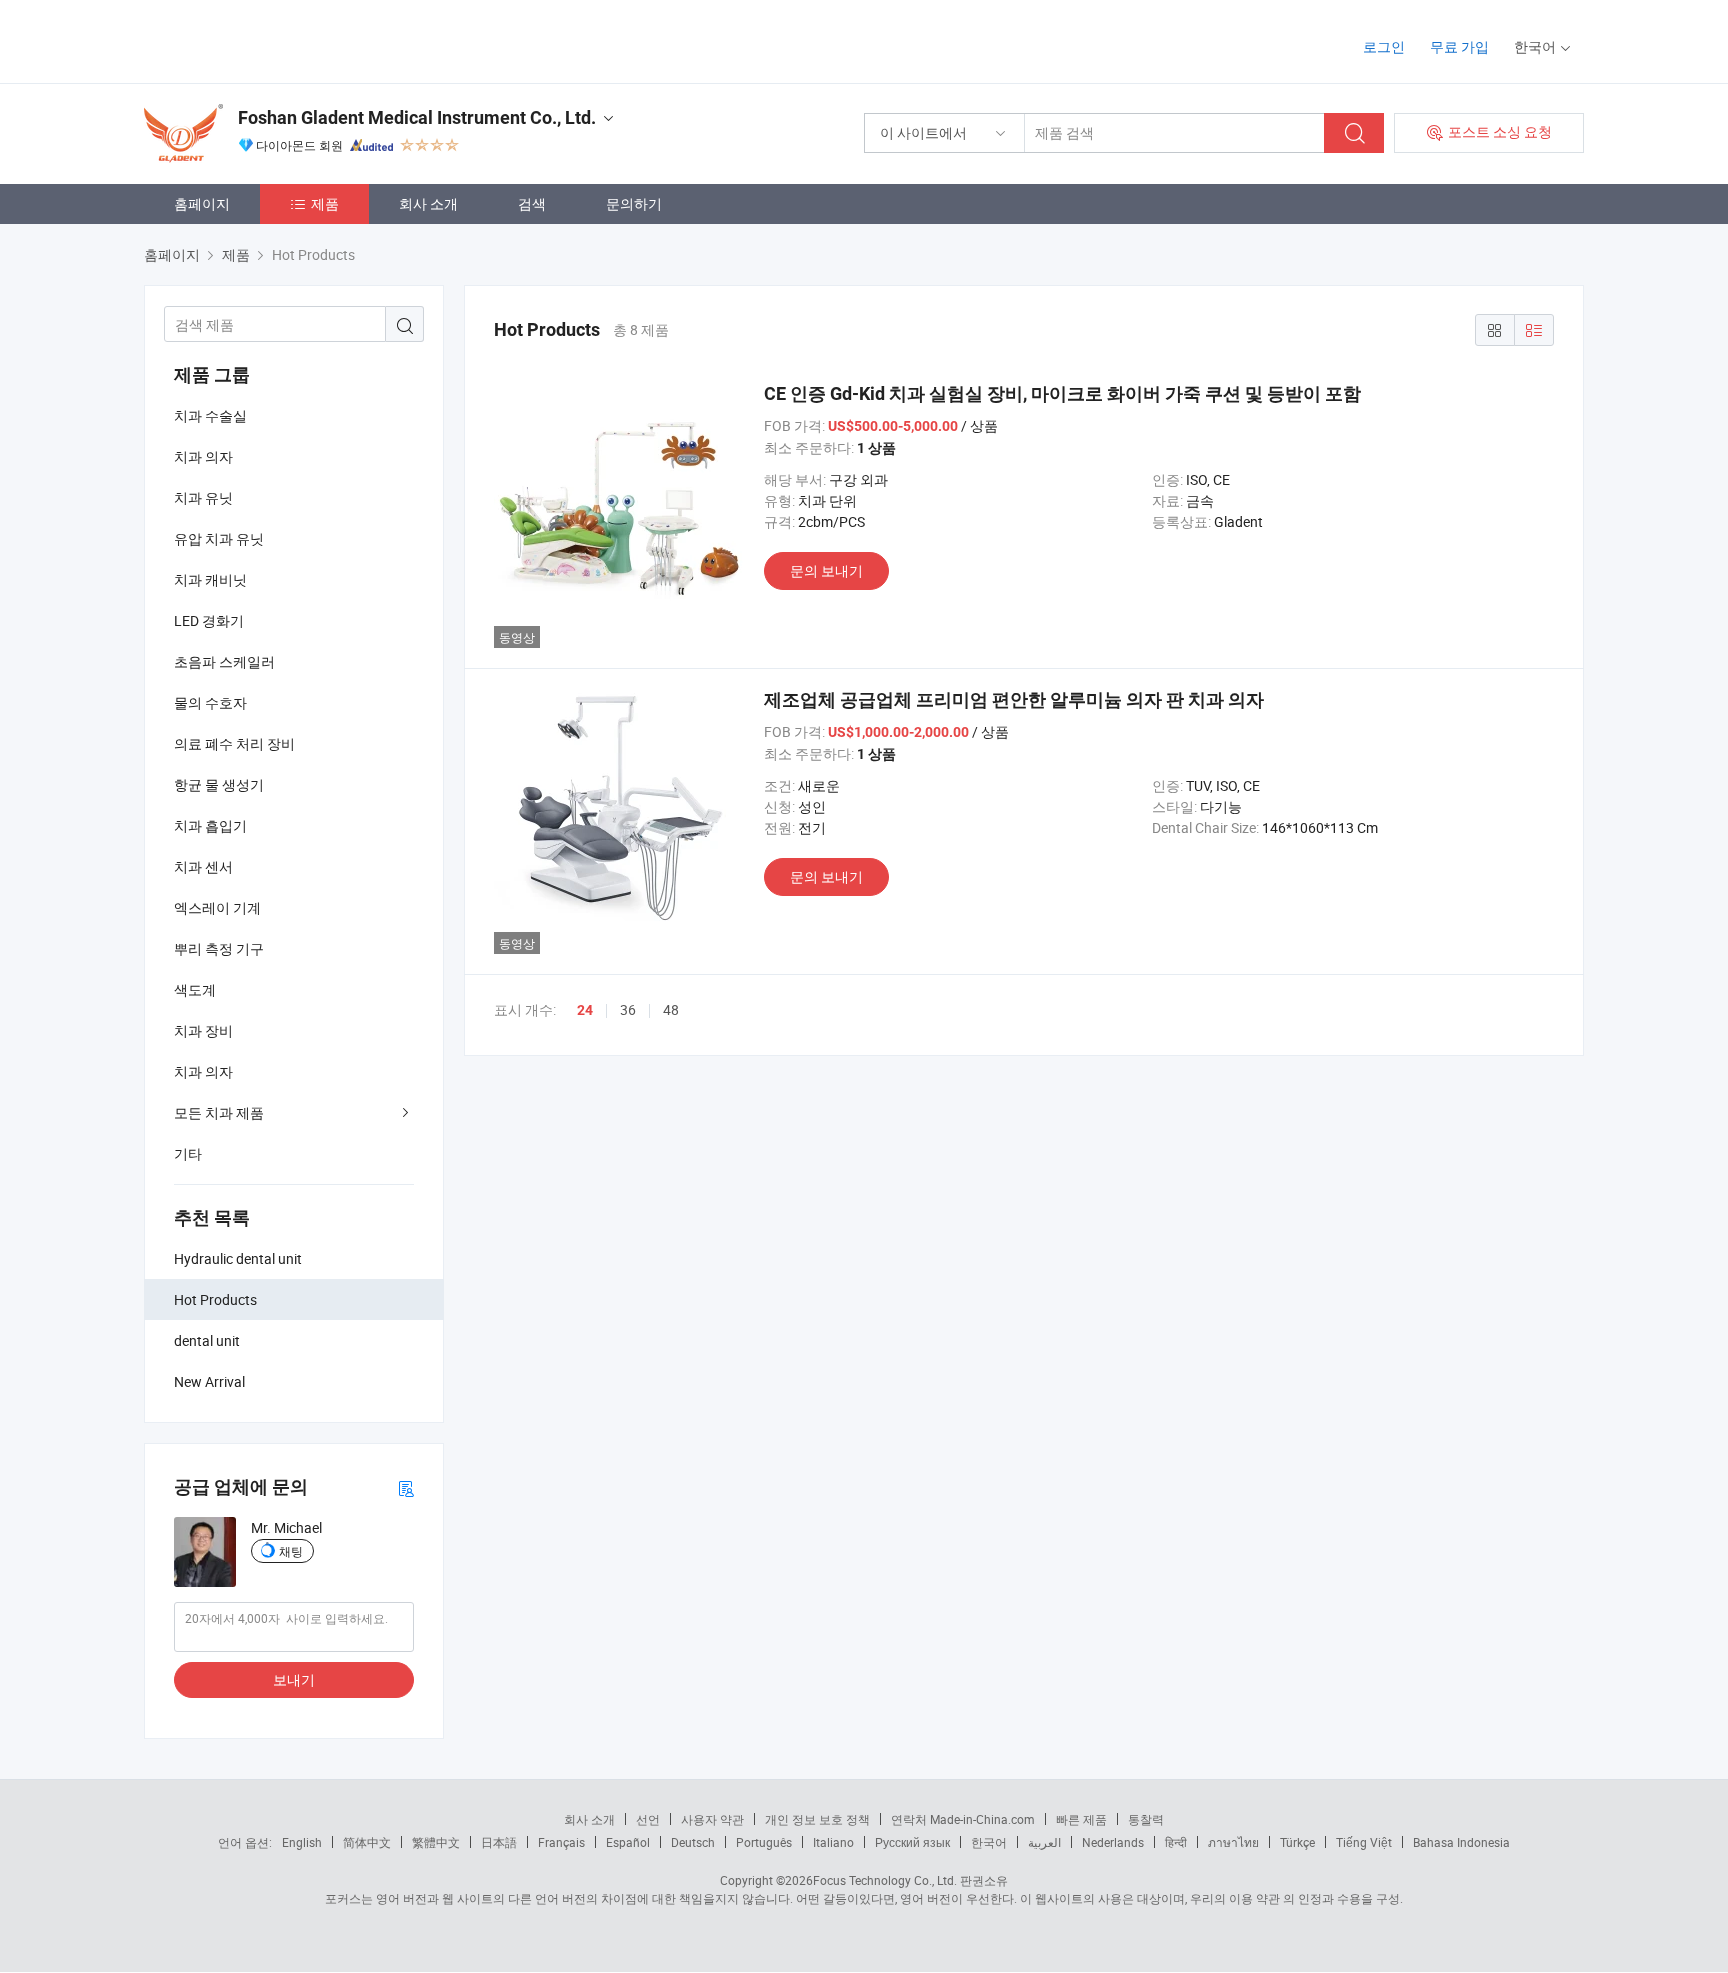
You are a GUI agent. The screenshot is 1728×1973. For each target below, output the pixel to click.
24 (585, 1010)
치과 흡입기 (210, 825)
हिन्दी (1176, 1842)
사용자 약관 (712, 1819)
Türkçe (1297, 1842)
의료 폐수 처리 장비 (234, 743)
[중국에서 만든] (272, 39)
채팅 (291, 1551)
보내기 (294, 1679)
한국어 (989, 1842)
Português (764, 1842)
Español (628, 1842)
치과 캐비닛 (210, 579)
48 (671, 1009)
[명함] (406, 1487)
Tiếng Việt (1364, 1842)
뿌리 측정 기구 (219, 948)
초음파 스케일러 (224, 661)
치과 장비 (203, 1030)
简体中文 (367, 1842)
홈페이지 (202, 203)
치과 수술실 (210, 415)
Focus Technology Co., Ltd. (885, 1880)
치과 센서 (203, 866)
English (302, 1842)
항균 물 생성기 (219, 784)
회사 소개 (428, 203)
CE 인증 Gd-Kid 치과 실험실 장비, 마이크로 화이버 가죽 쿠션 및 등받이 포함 (1062, 393)
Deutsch (693, 1842)
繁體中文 (436, 1842)
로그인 (1384, 46)
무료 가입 (1459, 46)
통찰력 (1146, 1819)
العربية (1044, 1842)
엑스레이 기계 (217, 907)
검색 (532, 203)
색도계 (195, 989)
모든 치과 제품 (219, 1112)
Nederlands (1113, 1842)
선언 (648, 1819)
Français (561, 1842)
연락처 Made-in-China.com (963, 1819)
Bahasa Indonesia (1461, 1842)
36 (628, 1009)
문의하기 (634, 203)
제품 (325, 203)
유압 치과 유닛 (219, 538)
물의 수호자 (210, 702)
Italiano (833, 1842)
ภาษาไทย (1233, 1842)
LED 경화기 (209, 620)
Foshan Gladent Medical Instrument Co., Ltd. (417, 117)
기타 (188, 1153)
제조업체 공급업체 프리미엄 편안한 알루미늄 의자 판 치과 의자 (1014, 699)
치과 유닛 (203, 497)
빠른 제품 (1081, 1819)
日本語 (499, 1842)
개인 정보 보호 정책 (817, 1819)
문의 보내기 (826, 570)
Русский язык (912, 1842)
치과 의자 (203, 456)
